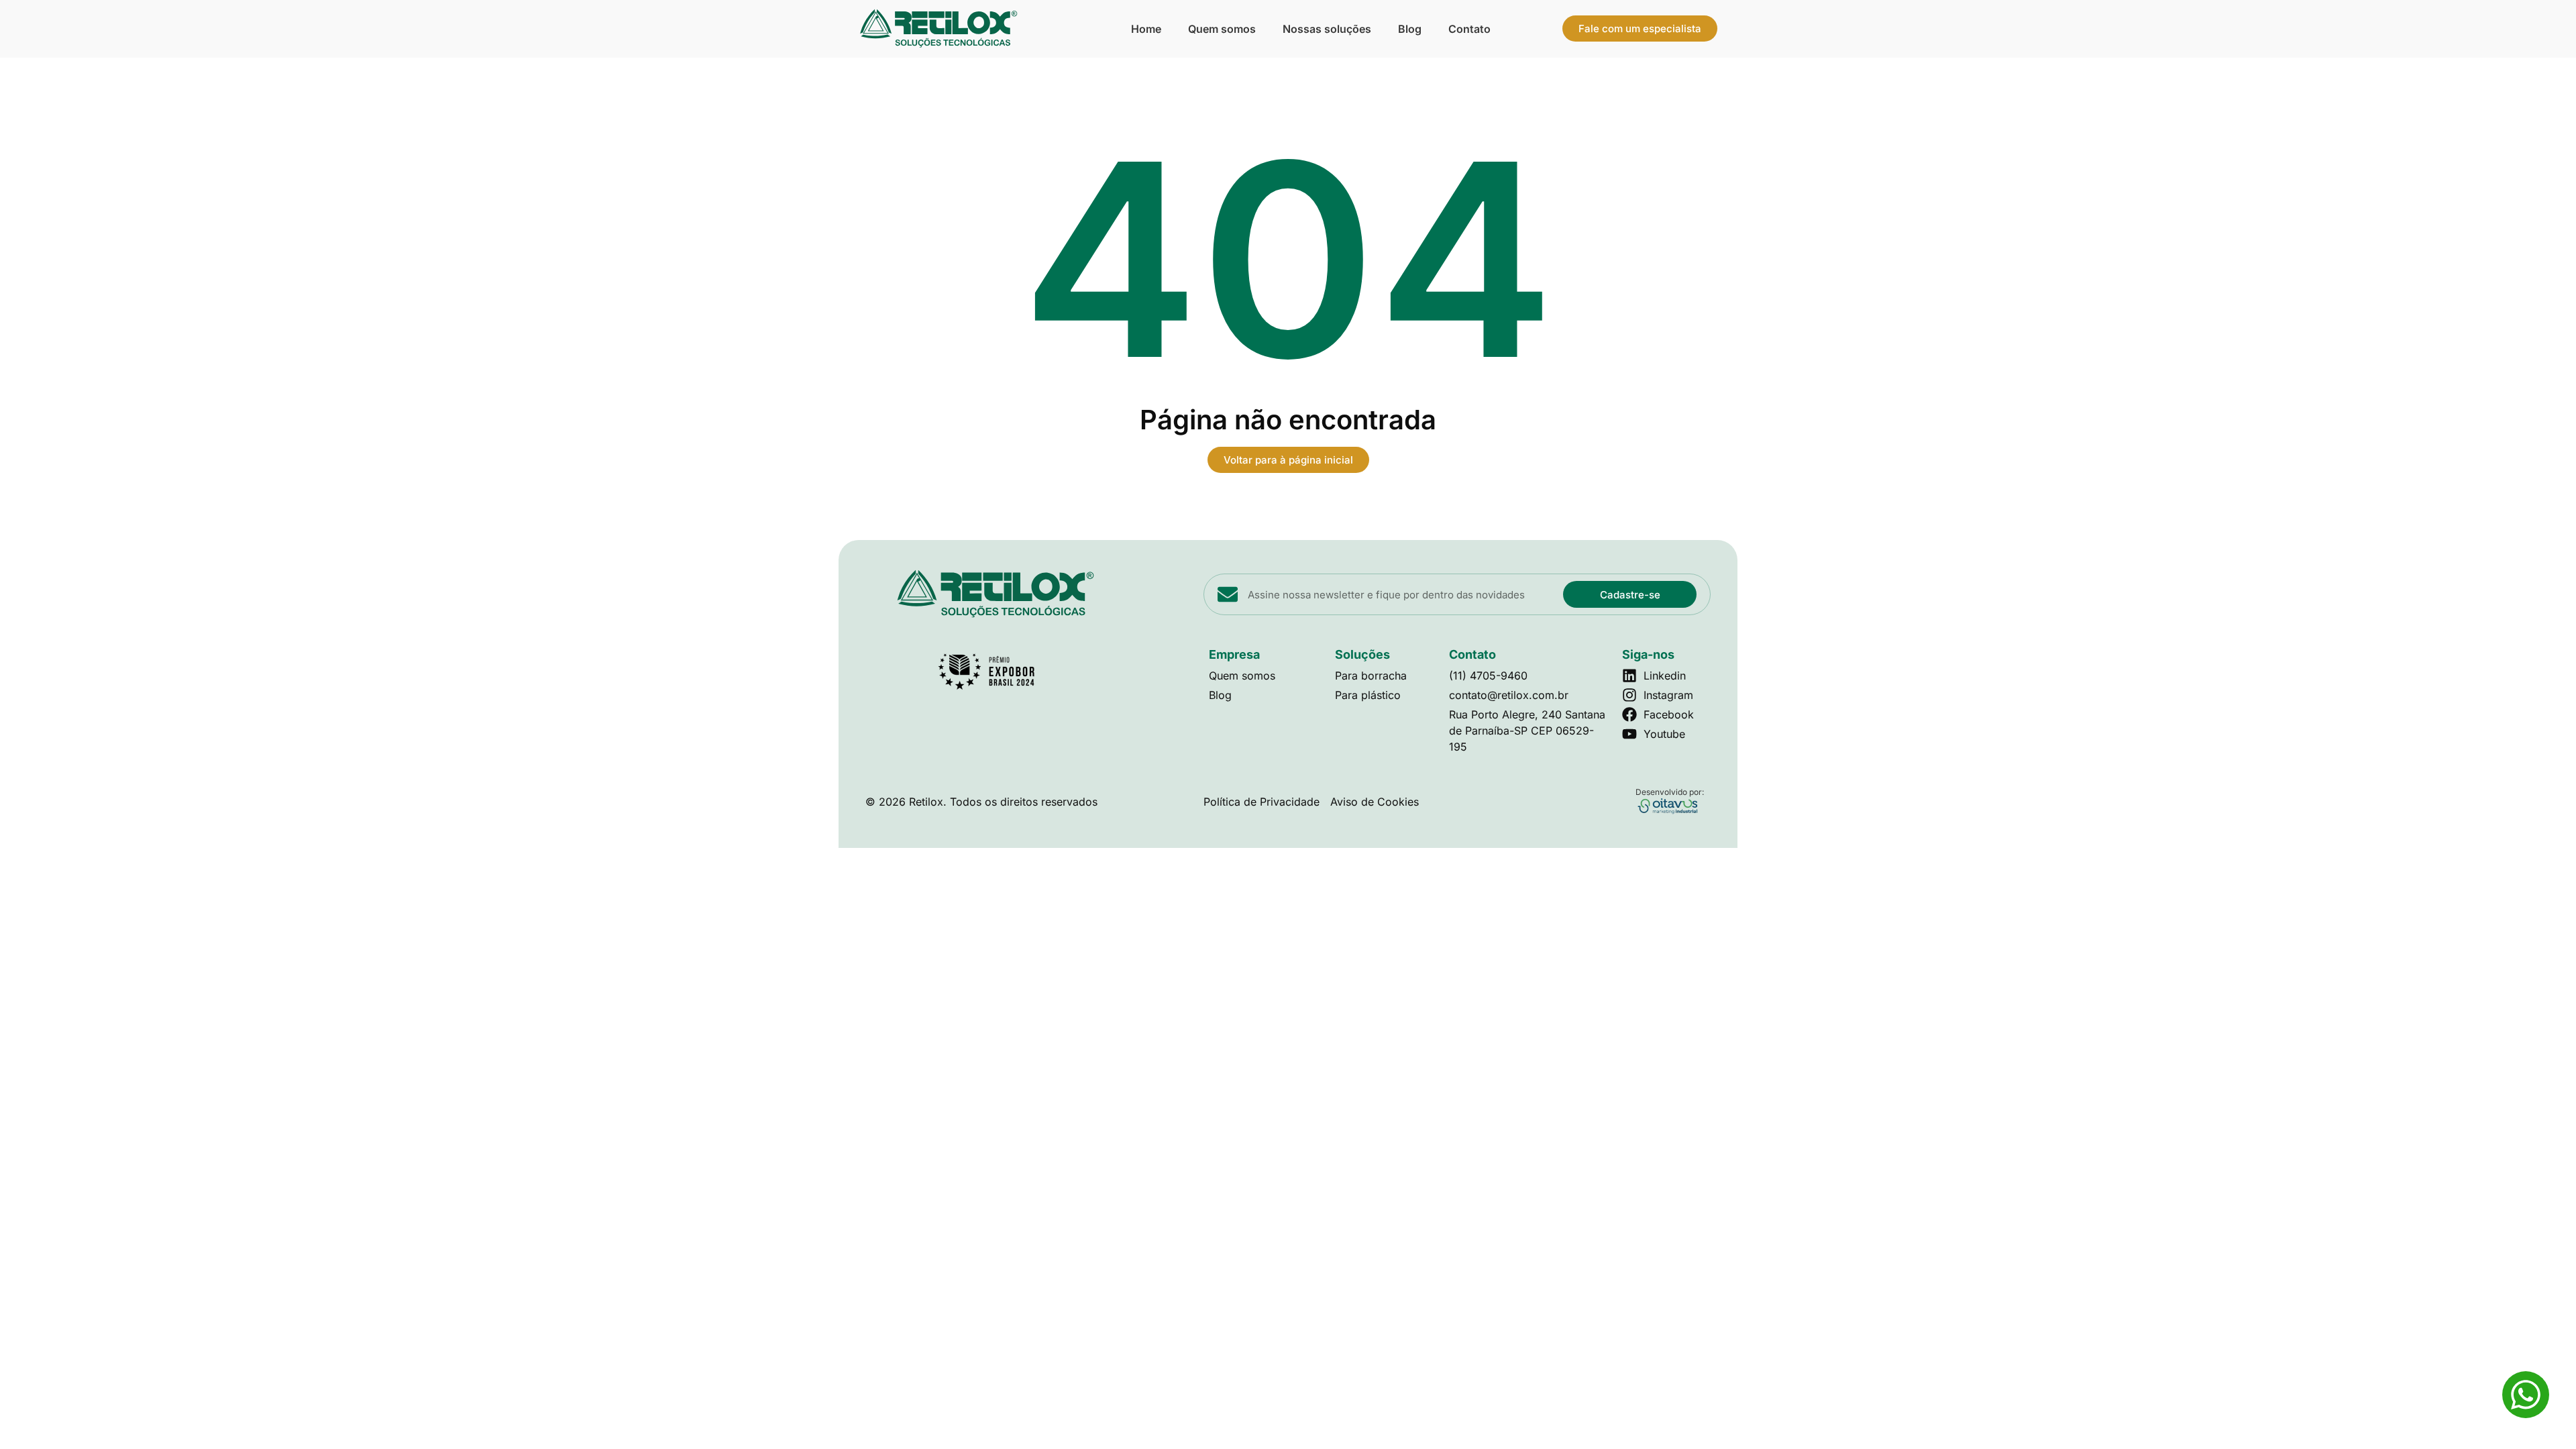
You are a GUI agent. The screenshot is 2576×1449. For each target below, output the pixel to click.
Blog (1410, 29)
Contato (1469, 29)
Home (1146, 29)
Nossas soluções (1327, 29)
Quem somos (1222, 29)
